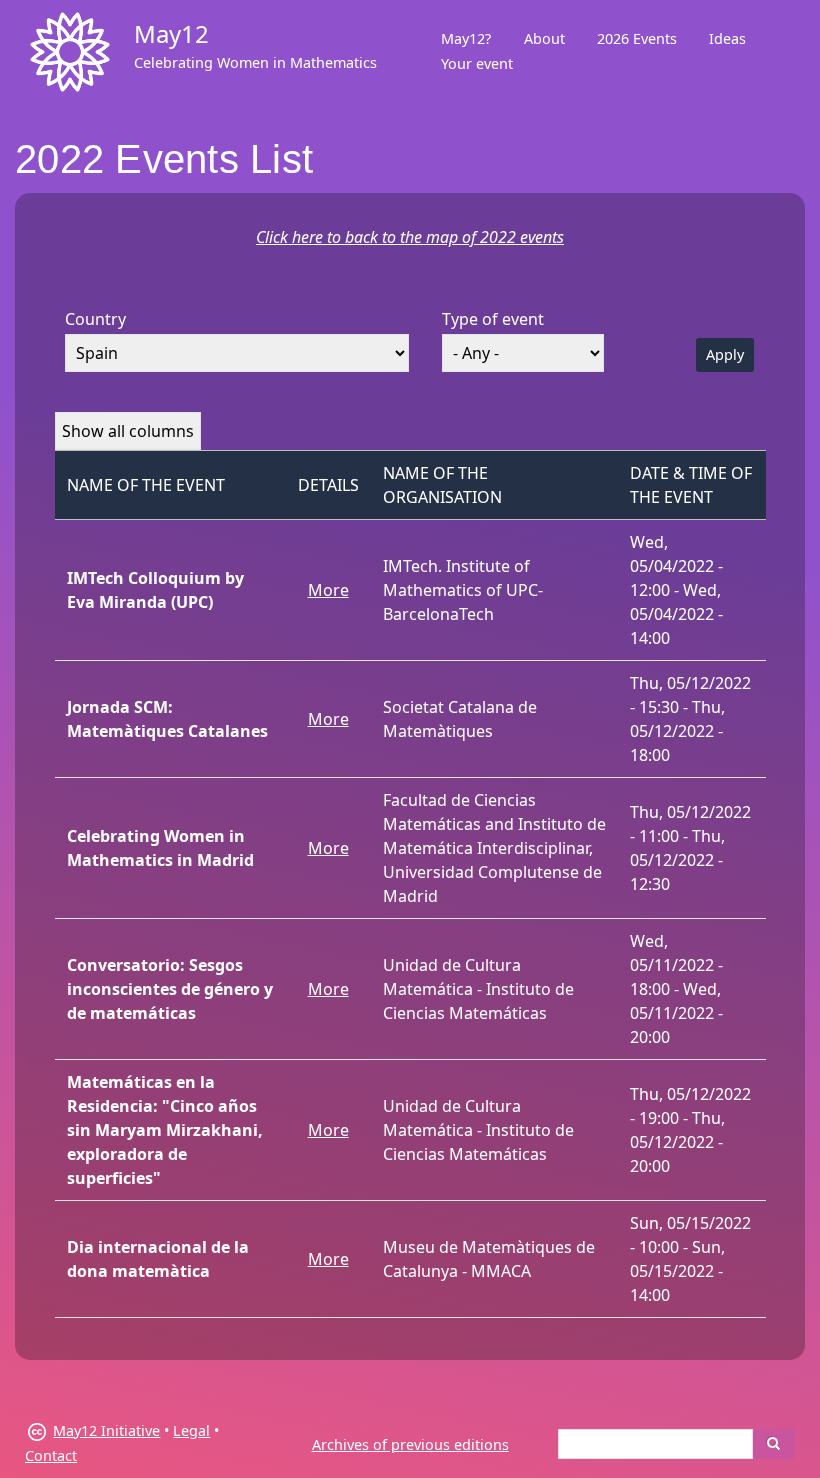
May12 (171, 33)
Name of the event (146, 485)
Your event (477, 63)
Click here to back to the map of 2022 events (410, 237)
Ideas (727, 38)
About (544, 38)
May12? (466, 38)
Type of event (493, 319)
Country (95, 319)
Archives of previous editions (410, 1444)
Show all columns (128, 431)
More (328, 590)
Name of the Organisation (442, 485)
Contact (51, 1455)
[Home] (70, 52)
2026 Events (637, 38)
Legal (191, 1430)
